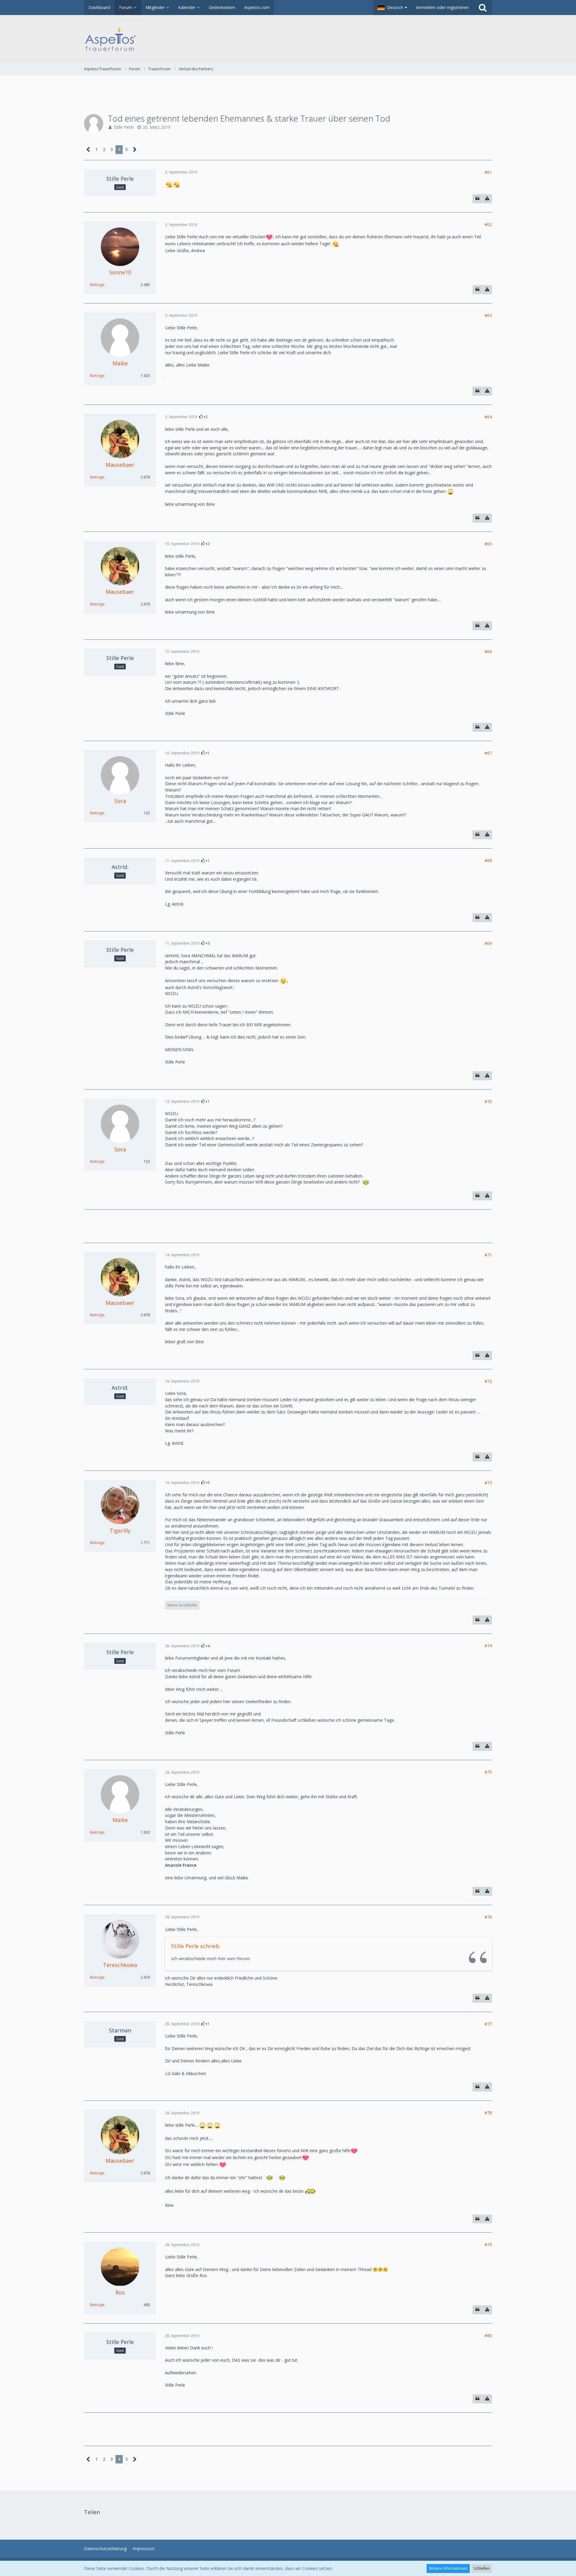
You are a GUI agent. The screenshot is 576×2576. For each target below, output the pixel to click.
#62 (488, 224)
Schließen (482, 2568)
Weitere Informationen (448, 2568)
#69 (488, 943)
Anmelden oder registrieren (442, 7)
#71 (488, 1255)
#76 (488, 1917)
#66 (488, 652)
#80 (488, 2335)
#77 (488, 2024)
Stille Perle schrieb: (196, 1946)
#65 (488, 544)
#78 (488, 2113)
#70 (488, 1101)
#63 (488, 315)
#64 (488, 417)
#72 (488, 1381)
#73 (488, 1483)
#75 (488, 1772)
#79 (488, 2244)
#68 (488, 860)
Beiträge (97, 285)
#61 (488, 172)
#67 (488, 753)
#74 (488, 1646)
